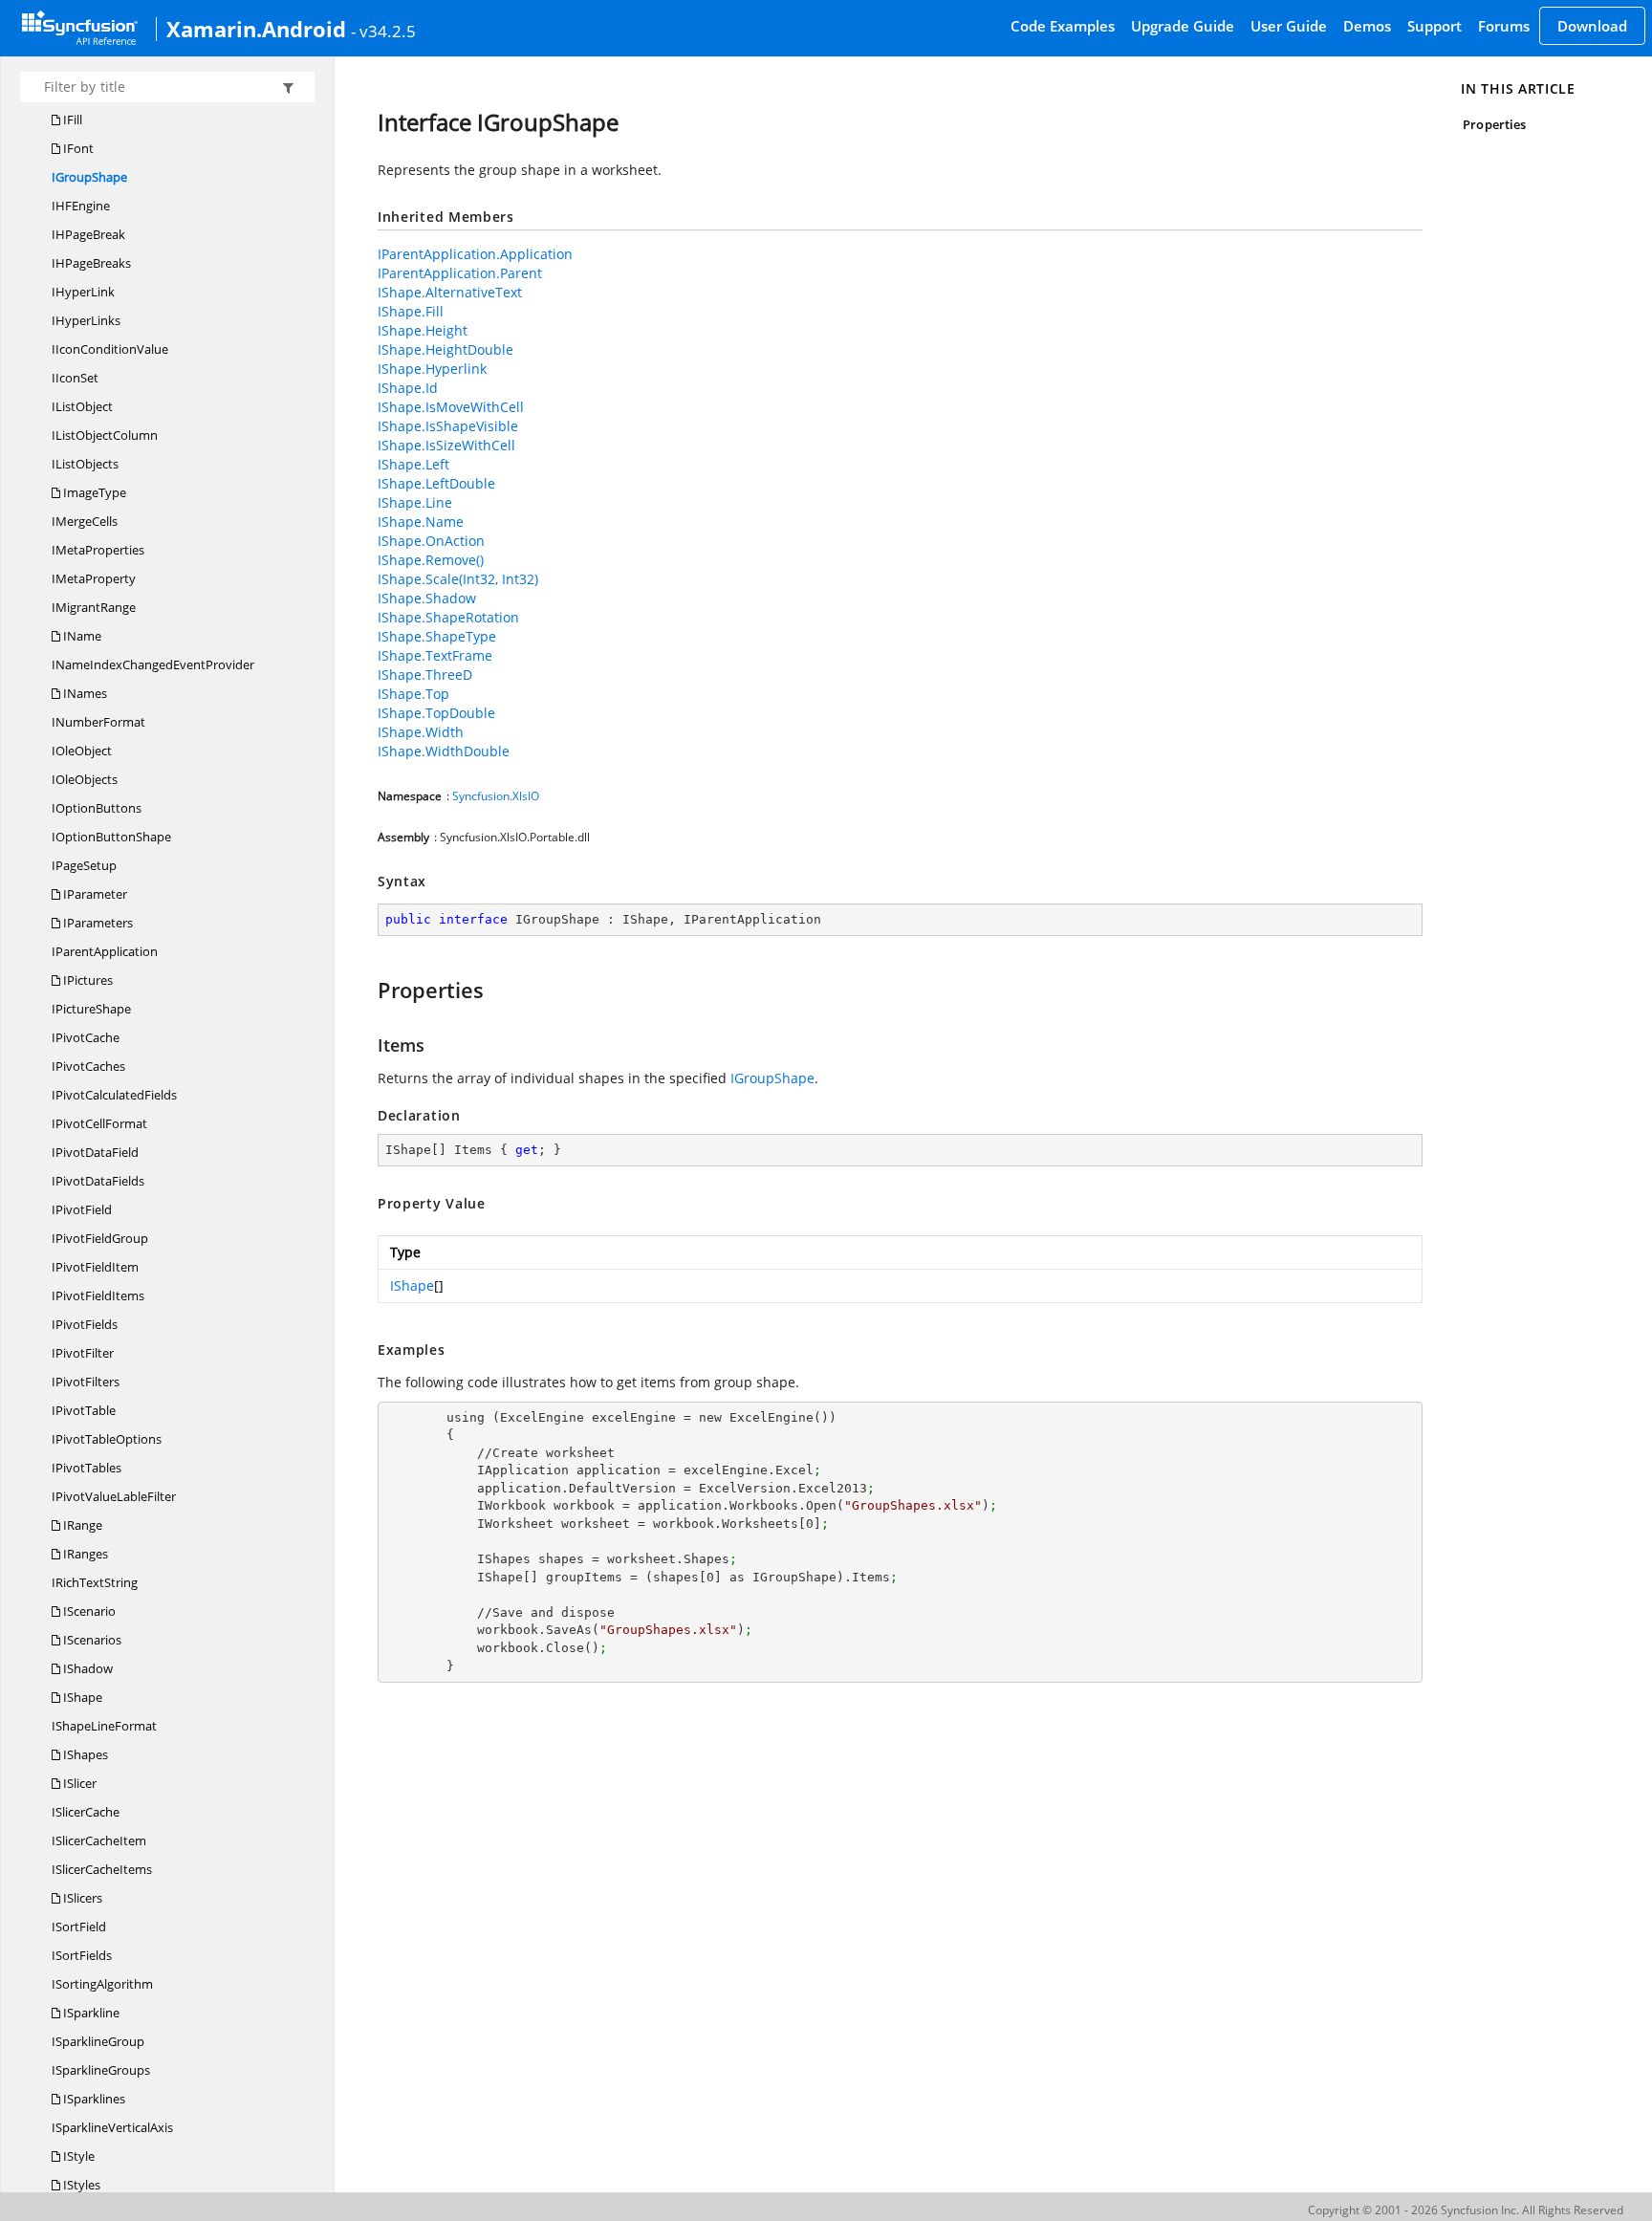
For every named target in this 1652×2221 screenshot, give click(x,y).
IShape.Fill (411, 311)
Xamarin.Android (256, 29)
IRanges (84, 1554)
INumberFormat (98, 722)
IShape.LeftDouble (436, 483)
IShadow (87, 1668)
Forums (1504, 26)
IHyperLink (83, 292)
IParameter (94, 894)
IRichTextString (95, 1582)
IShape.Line (415, 502)
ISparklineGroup (98, 2041)
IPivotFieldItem (95, 1267)
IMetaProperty (94, 578)
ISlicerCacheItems (102, 1869)
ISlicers (81, 1898)
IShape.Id (408, 388)
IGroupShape (89, 177)
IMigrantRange (94, 607)
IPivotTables (87, 1468)
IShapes (84, 1754)
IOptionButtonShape (111, 837)
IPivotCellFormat (99, 1123)
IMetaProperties (98, 550)
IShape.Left (413, 464)
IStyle (77, 2156)
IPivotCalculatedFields (114, 1095)
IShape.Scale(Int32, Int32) (458, 579)
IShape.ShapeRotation (448, 617)
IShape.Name (421, 522)
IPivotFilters (86, 1382)
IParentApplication (105, 951)
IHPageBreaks (91, 263)
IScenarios (91, 1640)
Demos (1367, 26)
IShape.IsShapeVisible (448, 426)
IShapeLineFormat (104, 1726)
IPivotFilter (83, 1353)
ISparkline (90, 2013)
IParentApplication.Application (475, 254)
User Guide (1289, 26)
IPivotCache (86, 1037)
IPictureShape (91, 1009)
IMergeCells (85, 521)
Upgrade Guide (1183, 26)
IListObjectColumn (105, 435)
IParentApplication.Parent (460, 273)
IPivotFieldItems (98, 1296)
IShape (81, 1697)
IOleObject (82, 751)
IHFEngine (81, 206)
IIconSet (75, 378)
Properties (1494, 124)
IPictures (87, 980)
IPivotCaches (88, 1066)
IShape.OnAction (431, 541)
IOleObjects (85, 779)
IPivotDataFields (98, 1181)
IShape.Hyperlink (432, 369)
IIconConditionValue (110, 349)
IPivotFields (85, 1324)
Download (1592, 26)
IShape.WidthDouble (444, 751)
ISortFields (82, 1955)
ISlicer (78, 1783)
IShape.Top (413, 694)
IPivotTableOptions (107, 1439)
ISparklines (93, 2099)
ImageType (93, 492)
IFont (77, 148)
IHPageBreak (88, 234)
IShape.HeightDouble (446, 349)
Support (1435, 26)
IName (81, 636)
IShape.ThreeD (425, 675)
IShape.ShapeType (437, 636)
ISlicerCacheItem (99, 1840)
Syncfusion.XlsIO (496, 796)
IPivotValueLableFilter (114, 1496)
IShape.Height (423, 330)
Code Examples (1063, 26)
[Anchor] (369, 990)
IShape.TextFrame (435, 655)
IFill (71, 120)
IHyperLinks (86, 320)
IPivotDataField (95, 1152)
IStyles (80, 2185)
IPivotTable (84, 1410)
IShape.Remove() (431, 560)
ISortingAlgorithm (102, 1984)
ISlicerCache (86, 1812)
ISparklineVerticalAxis (112, 2127)
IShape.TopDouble (436, 713)
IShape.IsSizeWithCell (446, 445)
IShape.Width (421, 732)
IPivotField (82, 1209)
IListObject (82, 406)
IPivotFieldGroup (100, 1238)
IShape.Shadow (427, 598)
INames (84, 693)
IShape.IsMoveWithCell (451, 407)
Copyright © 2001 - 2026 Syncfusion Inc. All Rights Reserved (1466, 2210)
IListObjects (85, 464)
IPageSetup (84, 865)
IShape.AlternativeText (450, 292)
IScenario (88, 1611)
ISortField (79, 1927)
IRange (81, 1525)
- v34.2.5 (383, 31)
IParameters (97, 923)
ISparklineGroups (101, 2070)
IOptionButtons (97, 808)
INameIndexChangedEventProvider (153, 664)
